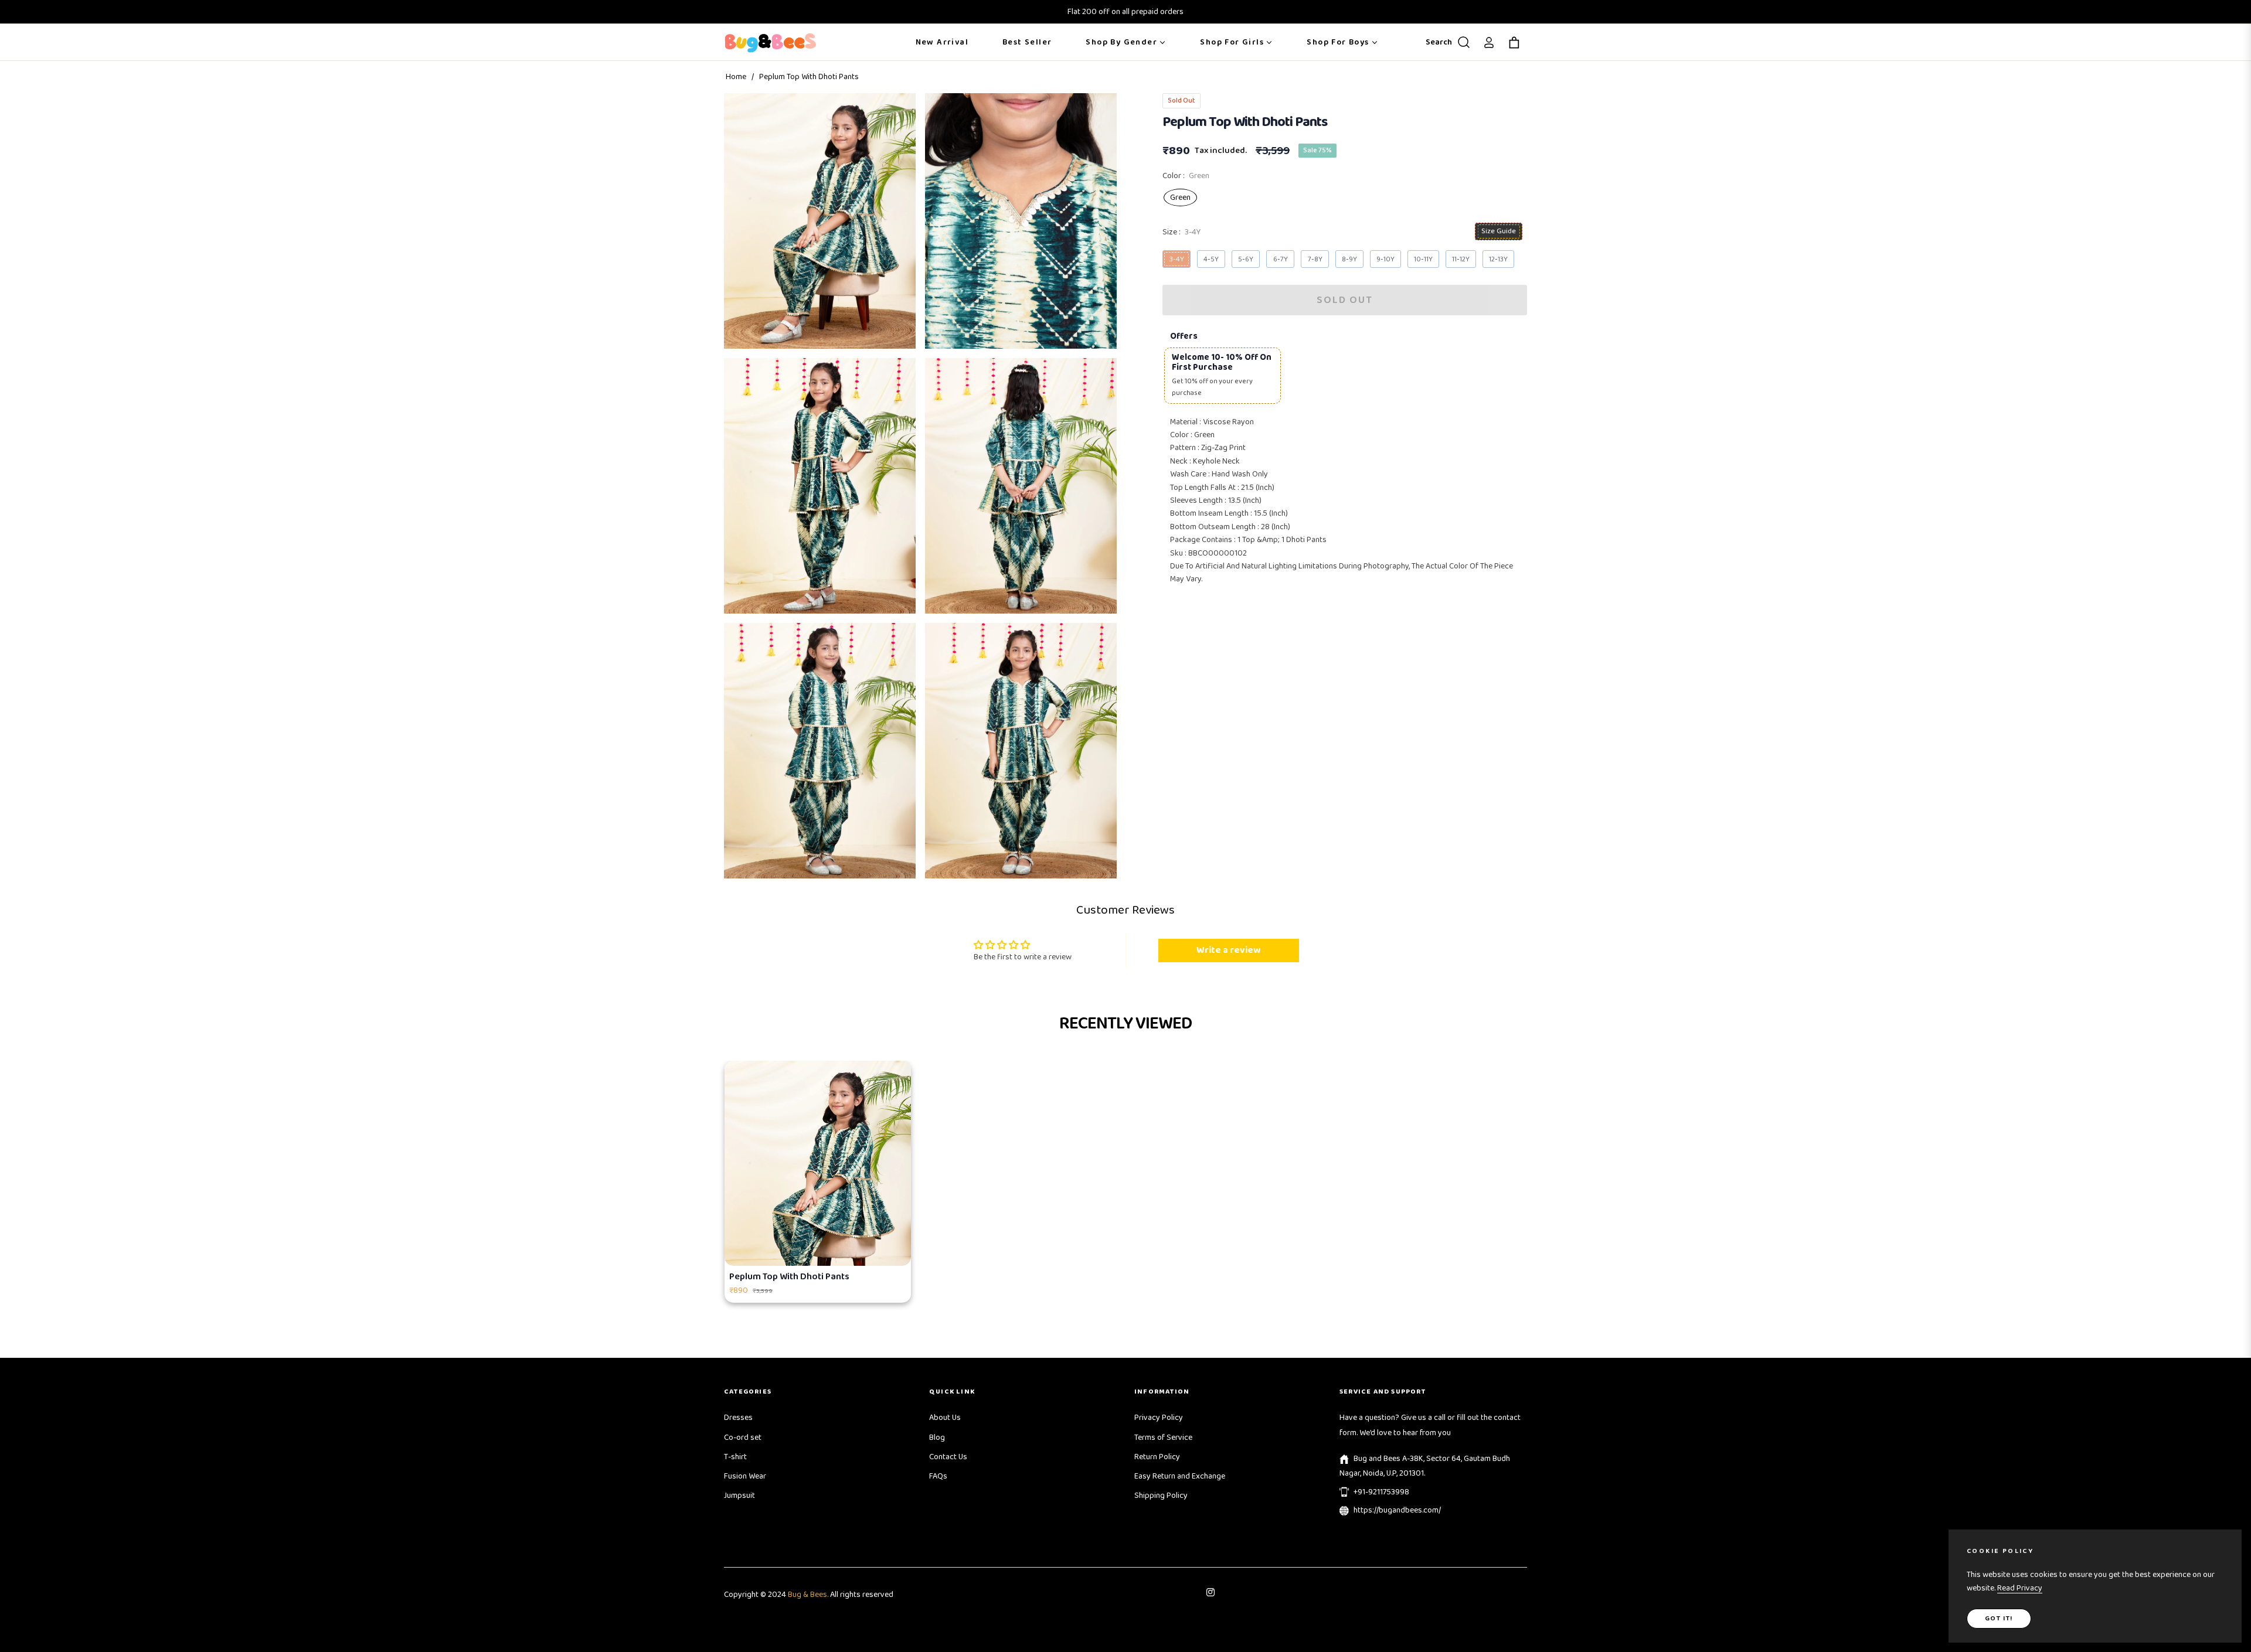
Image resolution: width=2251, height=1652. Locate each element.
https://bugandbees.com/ (1397, 1510)
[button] (1445, 42)
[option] (820, 221)
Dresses (738, 1418)
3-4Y (1177, 259)
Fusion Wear (745, 1476)
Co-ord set (743, 1438)
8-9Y (1349, 259)
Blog (937, 1438)
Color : (1186, 176)
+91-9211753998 (1381, 1492)
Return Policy (1157, 1457)
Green (1180, 197)
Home (736, 77)
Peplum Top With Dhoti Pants (789, 1277)
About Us (945, 1418)
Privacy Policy (1159, 1418)
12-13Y (1498, 259)
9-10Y (1385, 259)
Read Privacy (2020, 1588)
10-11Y (1423, 259)
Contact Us (948, 1457)
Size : (1181, 233)
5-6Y (1246, 259)
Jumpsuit (739, 1496)
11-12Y (1461, 259)
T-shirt (735, 1457)
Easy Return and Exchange (1180, 1476)
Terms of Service (1163, 1438)
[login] (1489, 42)
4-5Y (1211, 259)
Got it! (1999, 1618)
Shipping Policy (1161, 1496)
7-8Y (1315, 259)
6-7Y (1281, 259)
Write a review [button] (1228, 950)
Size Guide (1499, 231)
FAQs (938, 1476)
